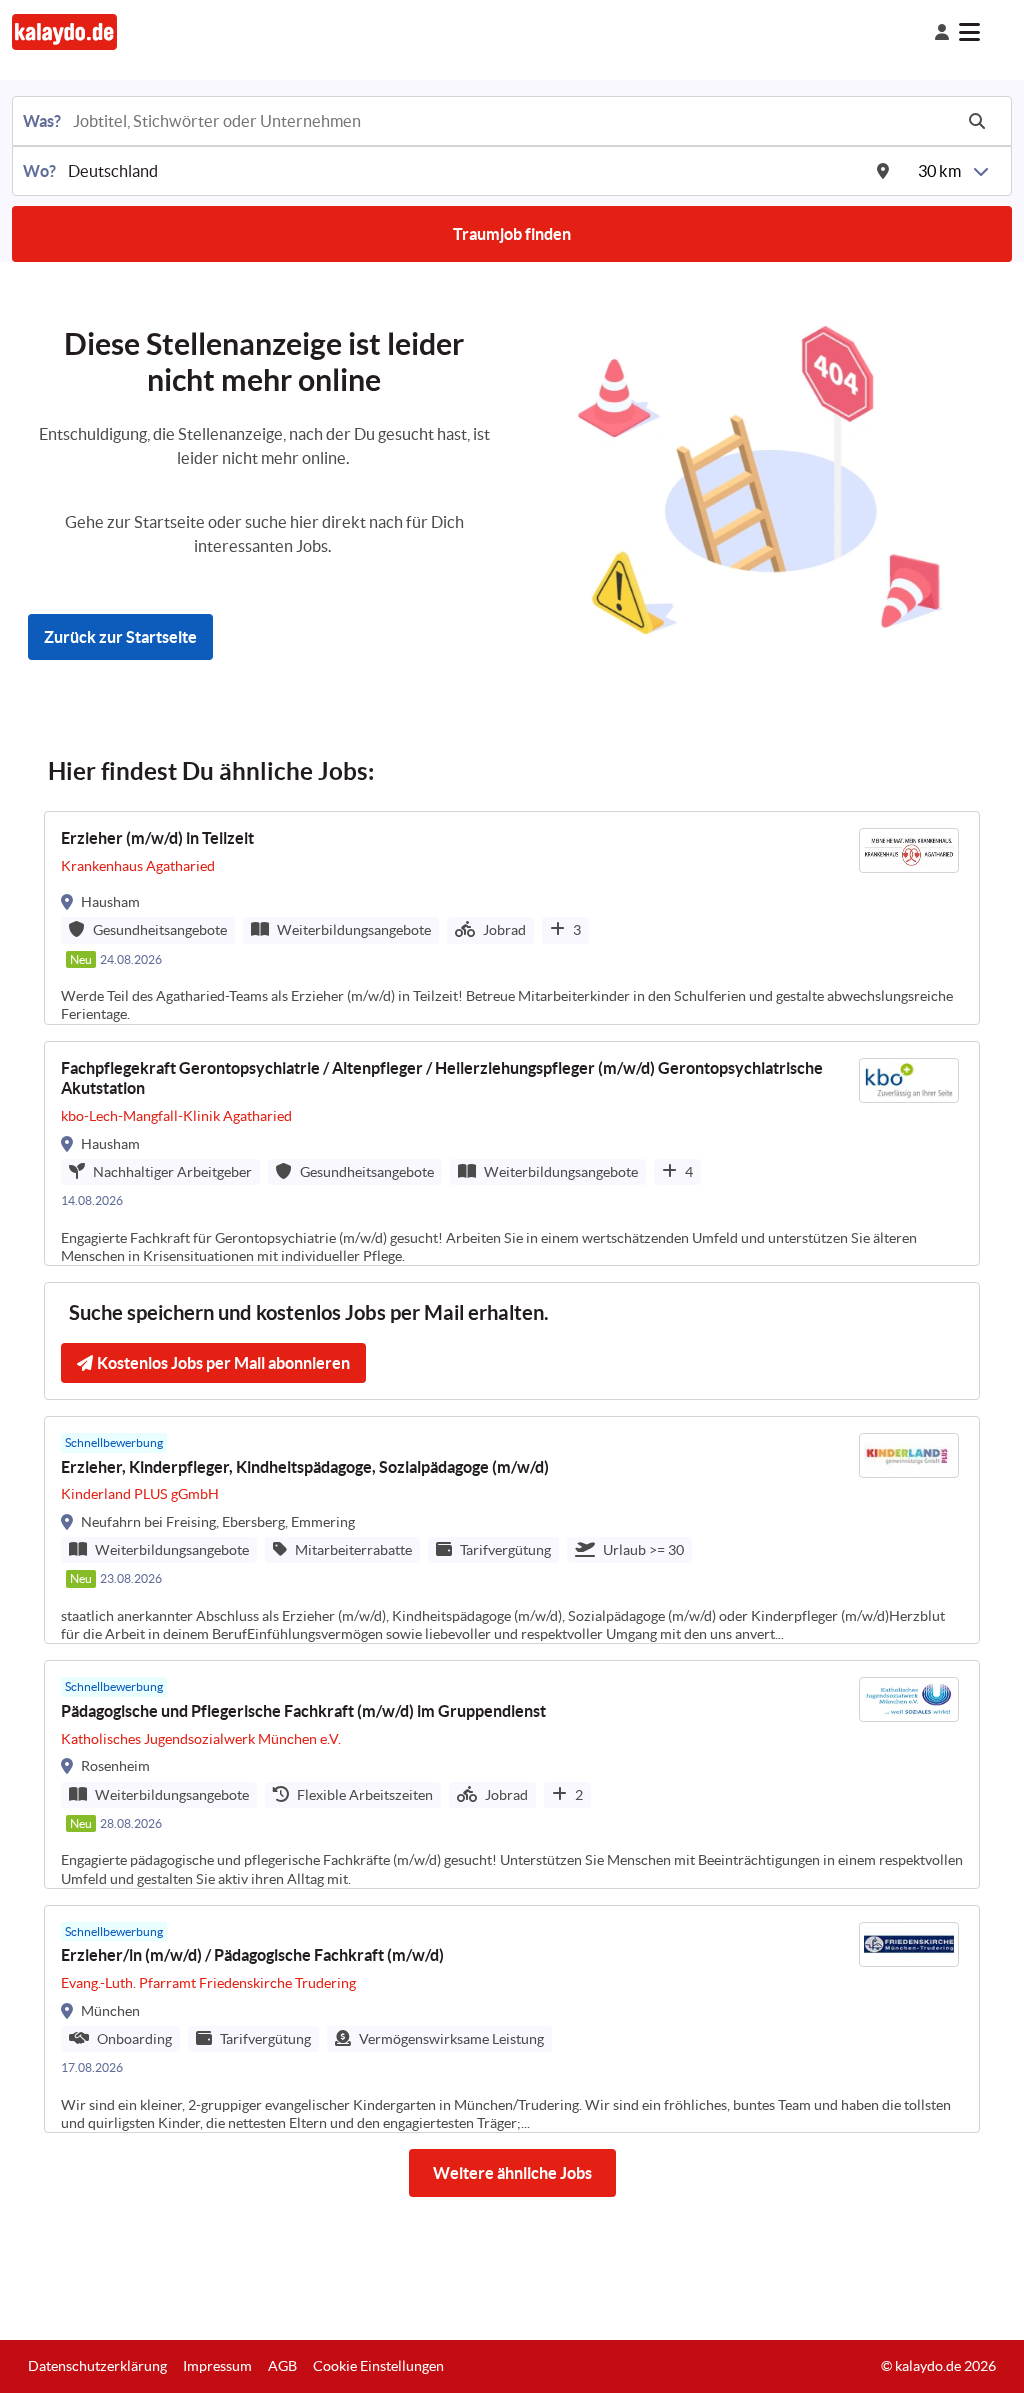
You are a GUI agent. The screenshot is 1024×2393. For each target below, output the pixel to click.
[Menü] (985, 32)
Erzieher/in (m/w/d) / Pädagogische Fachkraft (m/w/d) (252, 1955)
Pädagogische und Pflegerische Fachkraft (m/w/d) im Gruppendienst (303, 1711)
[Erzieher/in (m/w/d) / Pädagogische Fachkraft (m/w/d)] (512, 2019)
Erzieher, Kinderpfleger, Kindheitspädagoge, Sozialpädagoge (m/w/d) (305, 1467)
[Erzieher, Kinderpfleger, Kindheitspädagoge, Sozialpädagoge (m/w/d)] (512, 1530)
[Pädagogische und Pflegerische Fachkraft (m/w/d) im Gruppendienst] (512, 1774)
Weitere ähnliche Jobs (512, 2173)
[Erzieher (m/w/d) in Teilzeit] (512, 917)
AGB (282, 2366)
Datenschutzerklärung (97, 2366)
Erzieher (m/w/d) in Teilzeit (157, 838)
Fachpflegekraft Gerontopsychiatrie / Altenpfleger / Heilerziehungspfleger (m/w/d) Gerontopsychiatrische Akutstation (442, 1078)
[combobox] (511, 121)
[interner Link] (64, 31)
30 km (939, 171)
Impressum (217, 2366)
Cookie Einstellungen (378, 2366)
